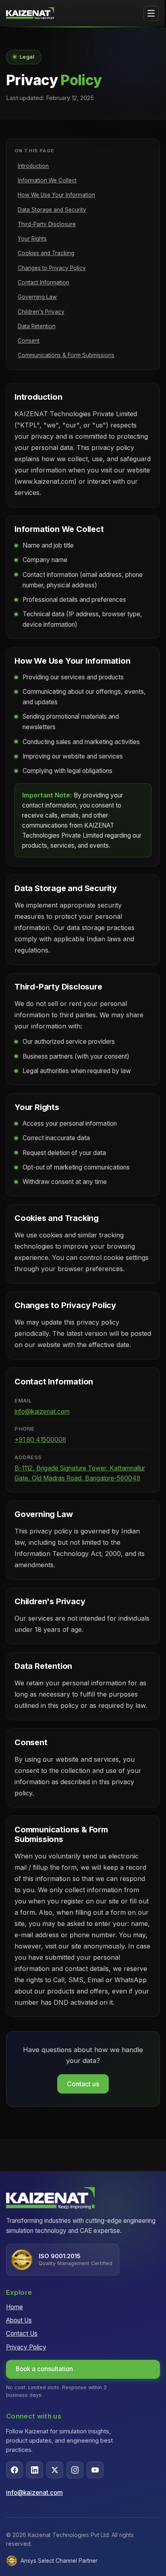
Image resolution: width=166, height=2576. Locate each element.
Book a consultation (44, 2369)
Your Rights (32, 239)
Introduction (33, 166)
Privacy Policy (26, 2347)
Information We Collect (47, 180)
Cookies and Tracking (46, 253)
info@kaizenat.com (42, 1412)
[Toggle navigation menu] (151, 13)
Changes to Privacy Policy (52, 268)
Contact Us (22, 2334)
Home (15, 2307)
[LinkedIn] (35, 2470)
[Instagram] (75, 2470)
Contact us (83, 2084)
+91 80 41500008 (40, 1440)
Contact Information (44, 282)
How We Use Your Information (56, 195)
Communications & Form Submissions (66, 355)
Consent (29, 341)
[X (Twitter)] (55, 2470)
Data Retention (37, 326)
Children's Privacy (41, 312)
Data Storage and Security (52, 210)
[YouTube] (95, 2470)
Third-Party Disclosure (47, 224)
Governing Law (37, 297)
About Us (19, 2320)
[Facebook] (15, 2470)
